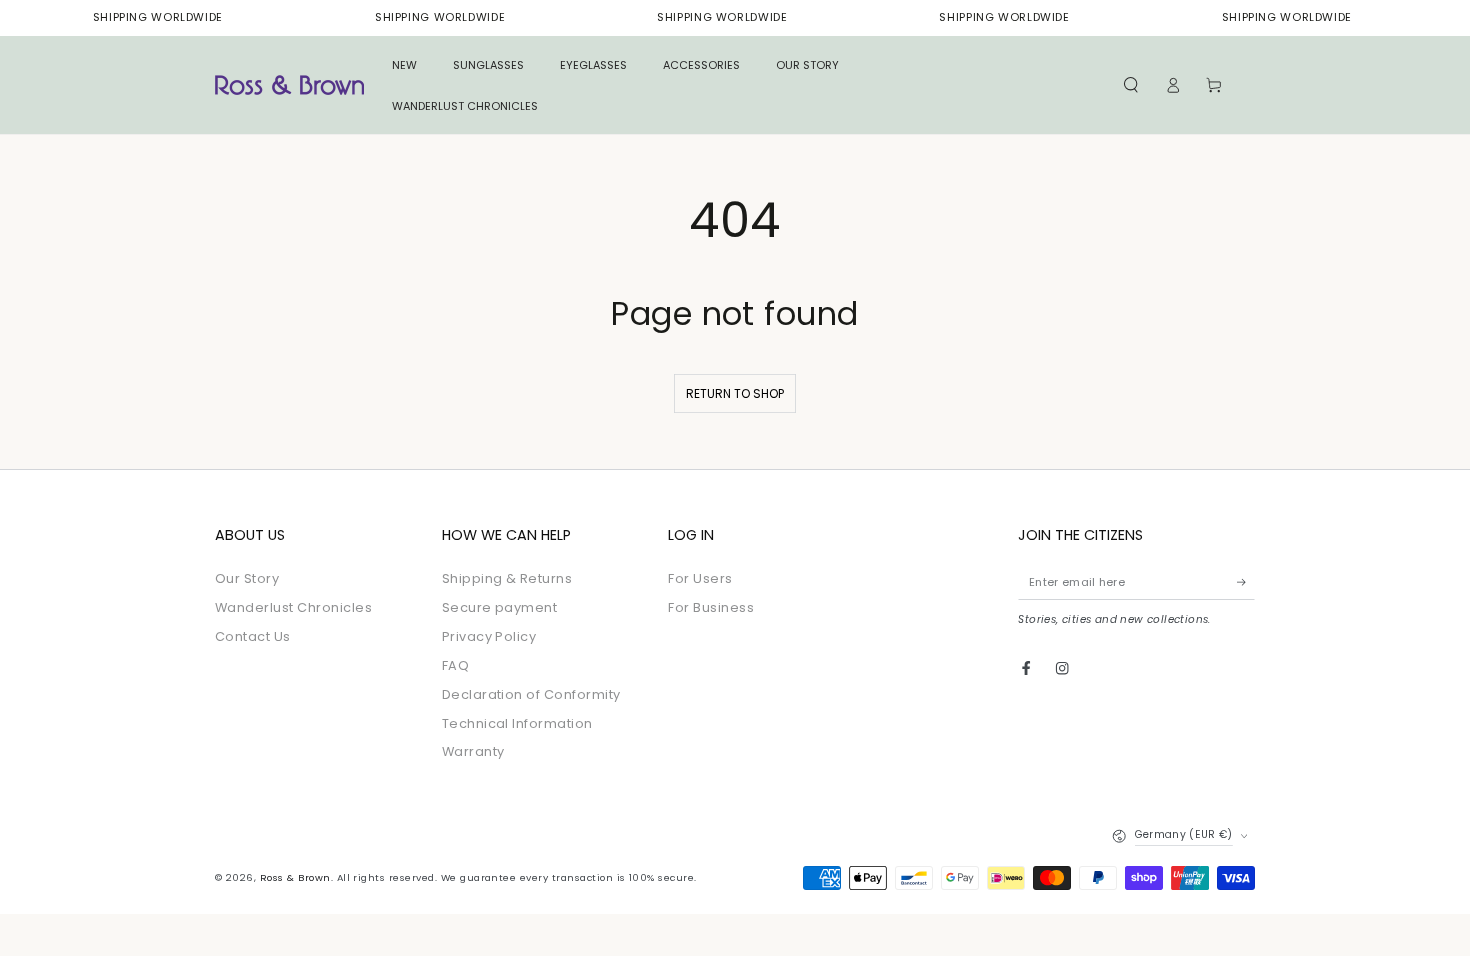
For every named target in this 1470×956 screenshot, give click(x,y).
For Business (711, 607)
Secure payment (500, 607)
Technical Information (517, 723)
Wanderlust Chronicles (293, 607)
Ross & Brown (295, 877)
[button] (1131, 85)
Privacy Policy (489, 636)
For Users (700, 578)
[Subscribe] (1246, 581)
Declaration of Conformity (531, 694)
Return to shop (735, 393)
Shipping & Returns (507, 578)
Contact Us (253, 636)
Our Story (247, 578)
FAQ (455, 665)
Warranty (473, 751)
